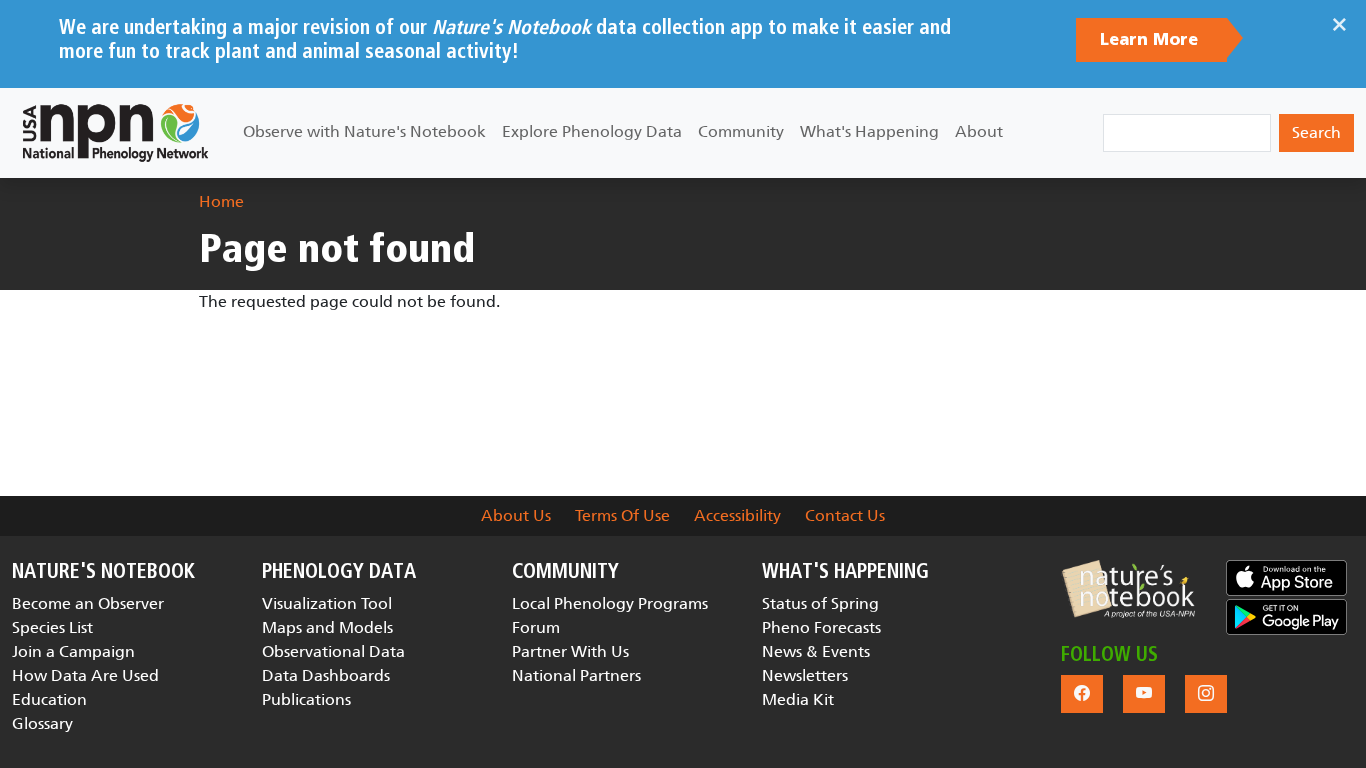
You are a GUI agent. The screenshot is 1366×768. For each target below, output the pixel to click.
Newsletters (805, 675)
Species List (52, 627)
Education (49, 699)
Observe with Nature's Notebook (364, 131)
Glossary (42, 723)
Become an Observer (88, 603)
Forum (536, 627)
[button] (1128, 589)
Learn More (1151, 40)
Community (741, 131)
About (979, 131)
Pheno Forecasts (821, 627)
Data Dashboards (326, 675)
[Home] (115, 133)
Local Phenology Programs (610, 603)
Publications (306, 699)
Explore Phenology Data (592, 131)
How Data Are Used (85, 675)
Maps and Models (327, 627)
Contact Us (845, 515)
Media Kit (798, 699)
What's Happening (869, 131)
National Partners (576, 675)
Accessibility (737, 515)
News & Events (816, 651)
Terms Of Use (622, 515)
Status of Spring (820, 603)
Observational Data (333, 651)
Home (221, 201)
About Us (516, 515)
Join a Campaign (73, 651)
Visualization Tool (327, 603)
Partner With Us (570, 651)
